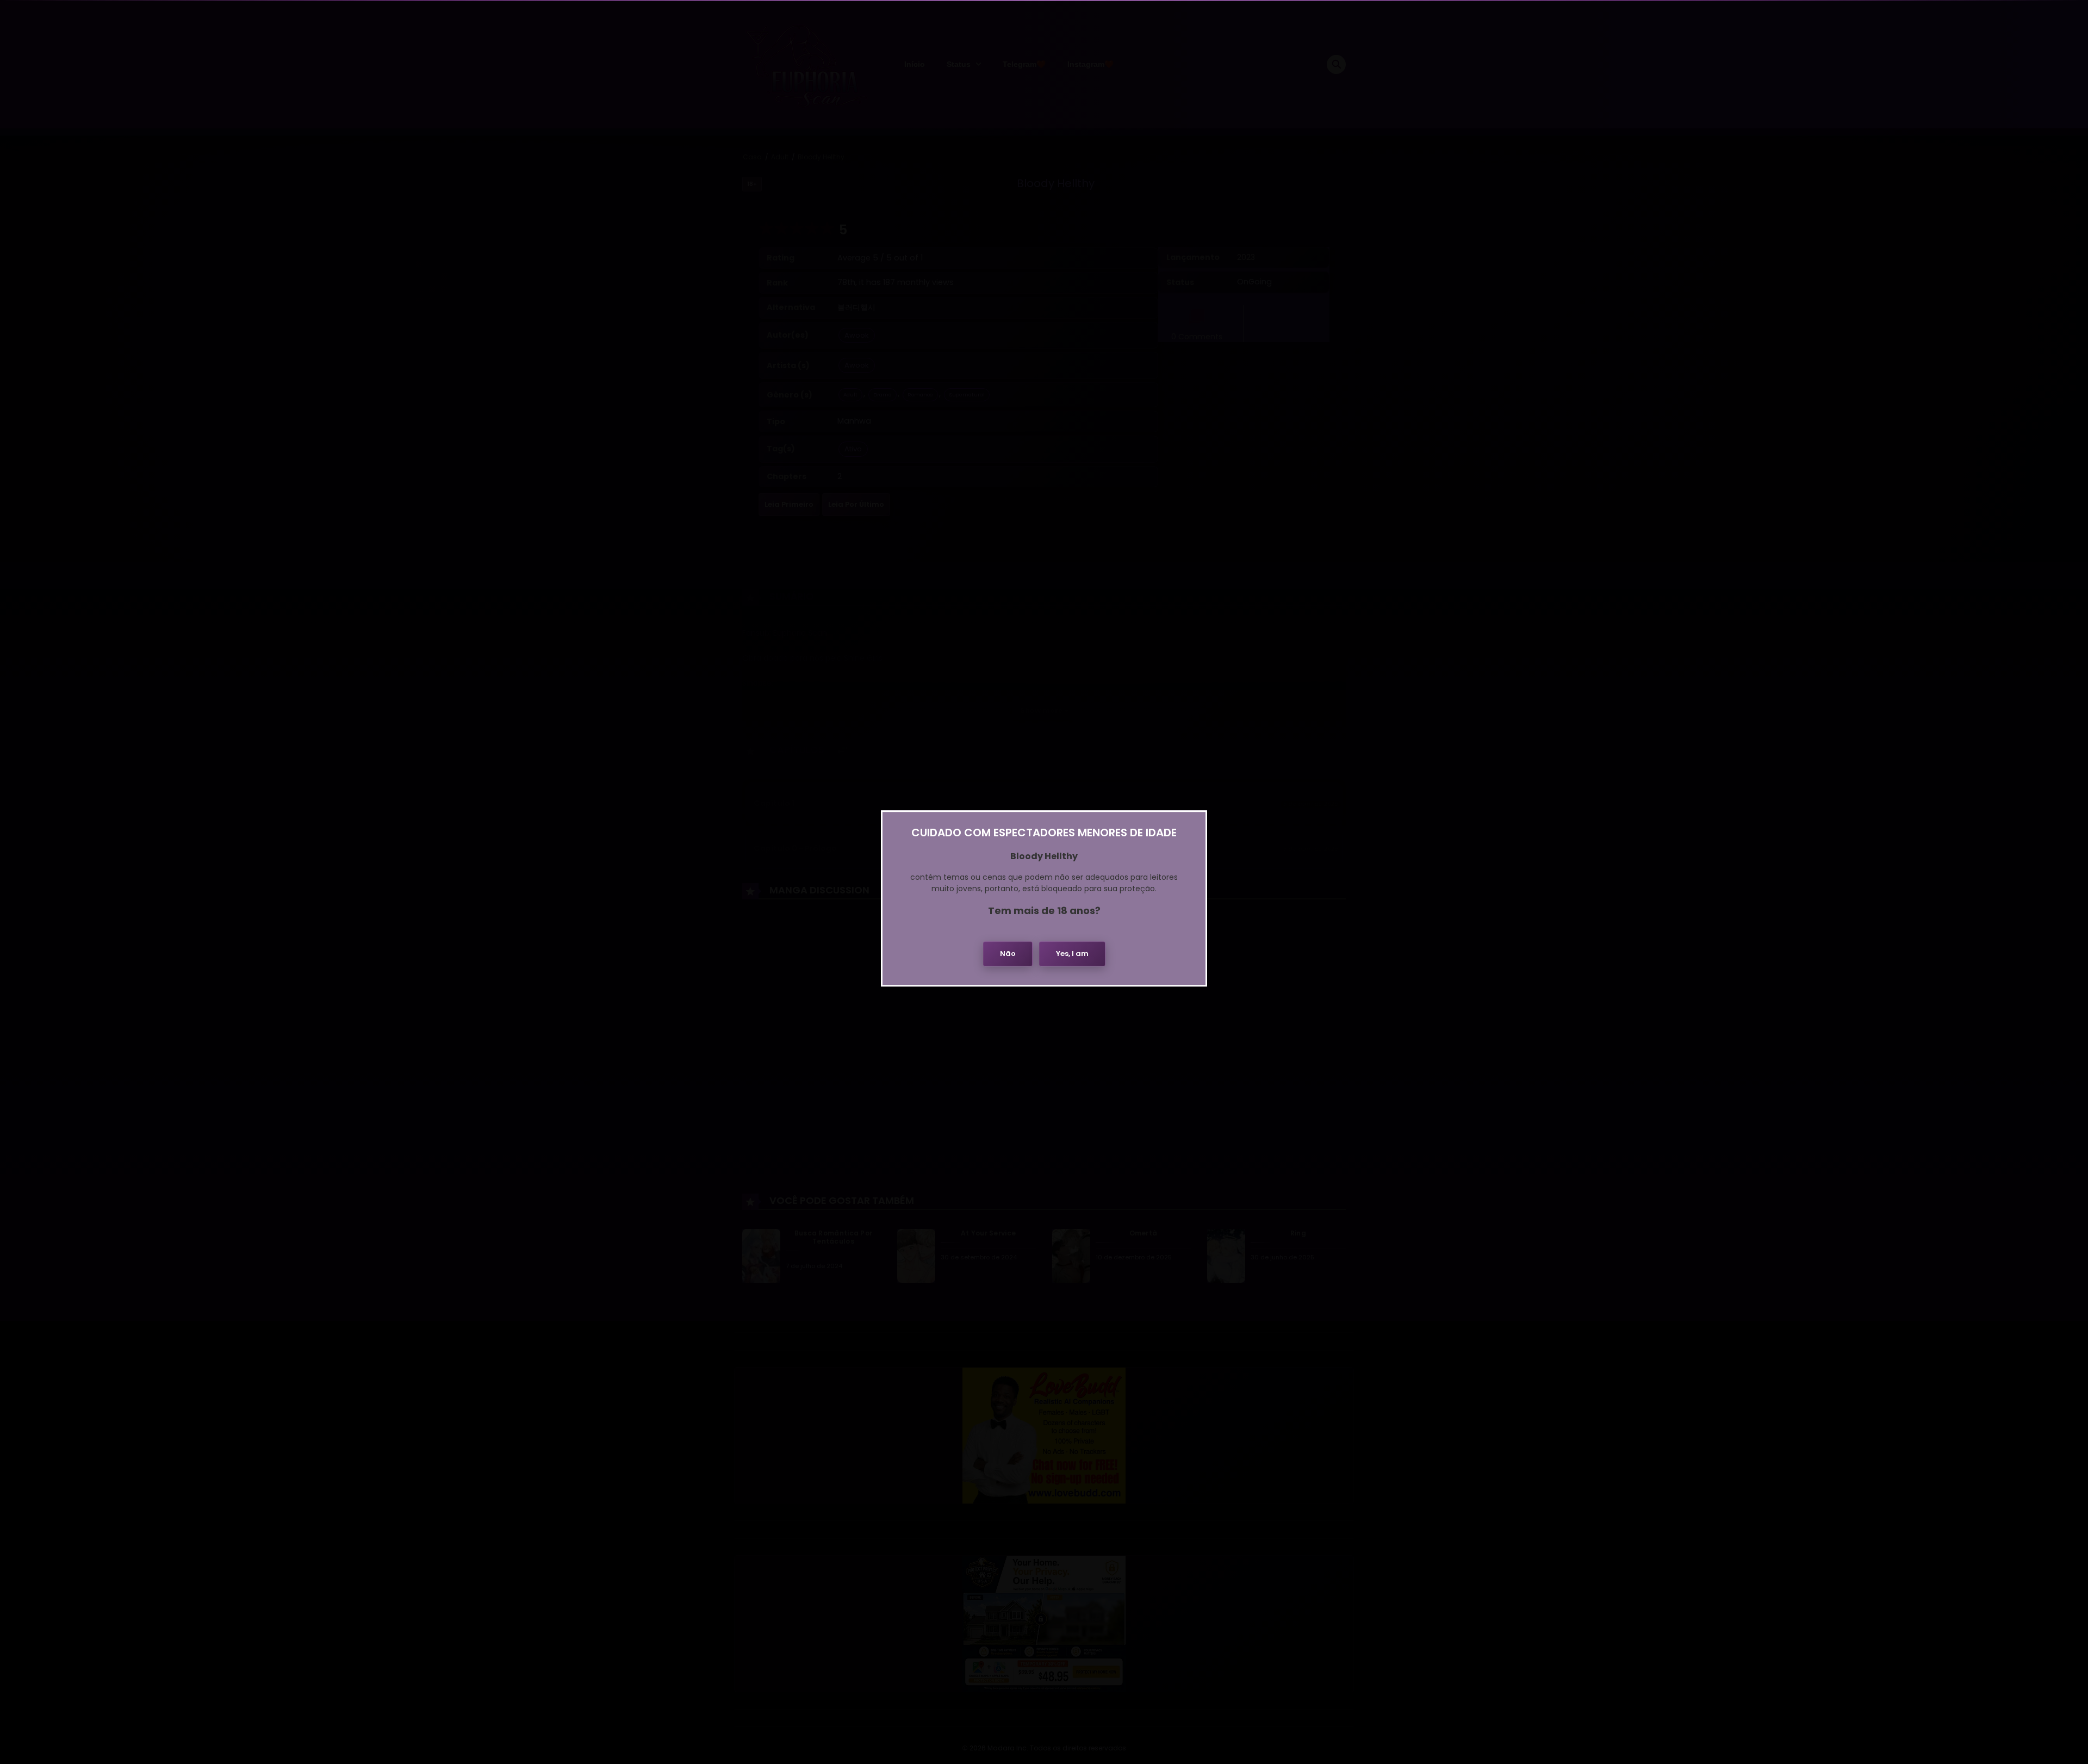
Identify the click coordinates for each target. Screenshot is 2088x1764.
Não (1008, 954)
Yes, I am (1072, 954)
